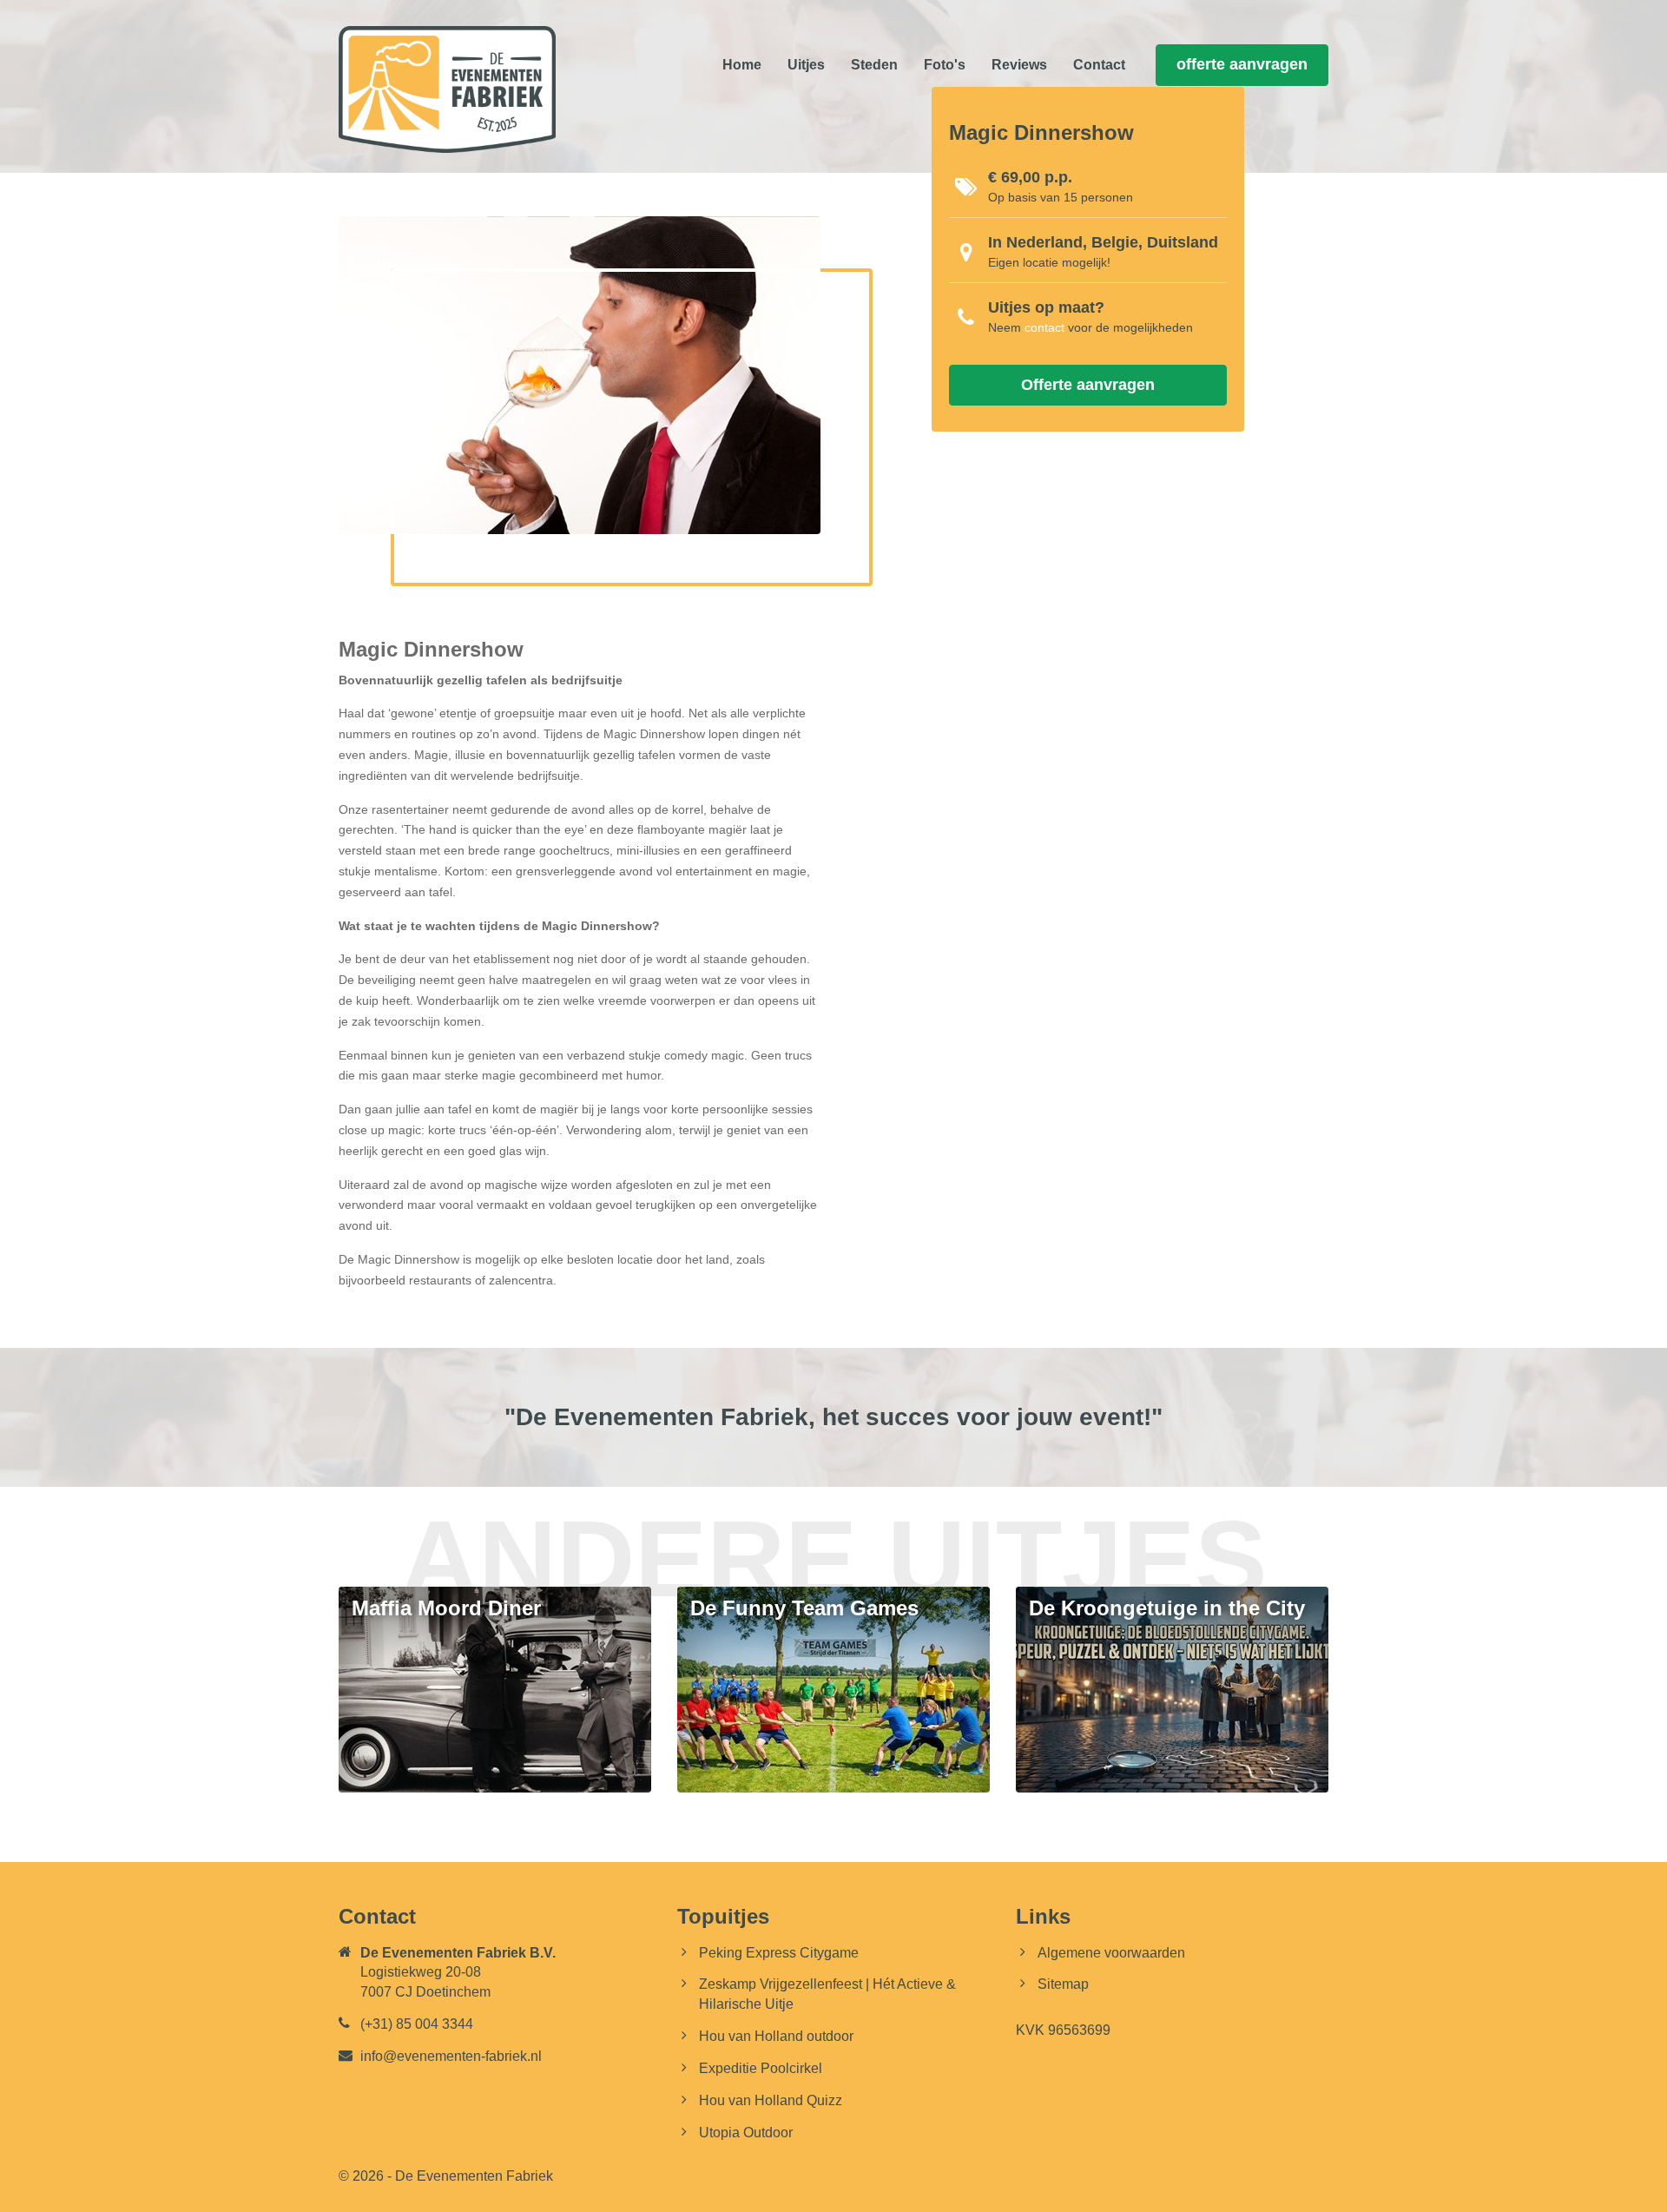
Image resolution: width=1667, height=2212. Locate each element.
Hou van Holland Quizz (771, 2100)
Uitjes (806, 65)
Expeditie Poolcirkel (761, 2068)
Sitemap (1063, 1984)
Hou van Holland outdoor (776, 2036)
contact (1044, 327)
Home (742, 65)
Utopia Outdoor (746, 2133)
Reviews (1019, 65)
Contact (1099, 65)
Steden (874, 65)
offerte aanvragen (1242, 64)
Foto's (945, 65)
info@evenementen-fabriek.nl (451, 2056)
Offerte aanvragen (1088, 385)
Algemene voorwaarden (1111, 1953)
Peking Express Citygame (779, 1953)
